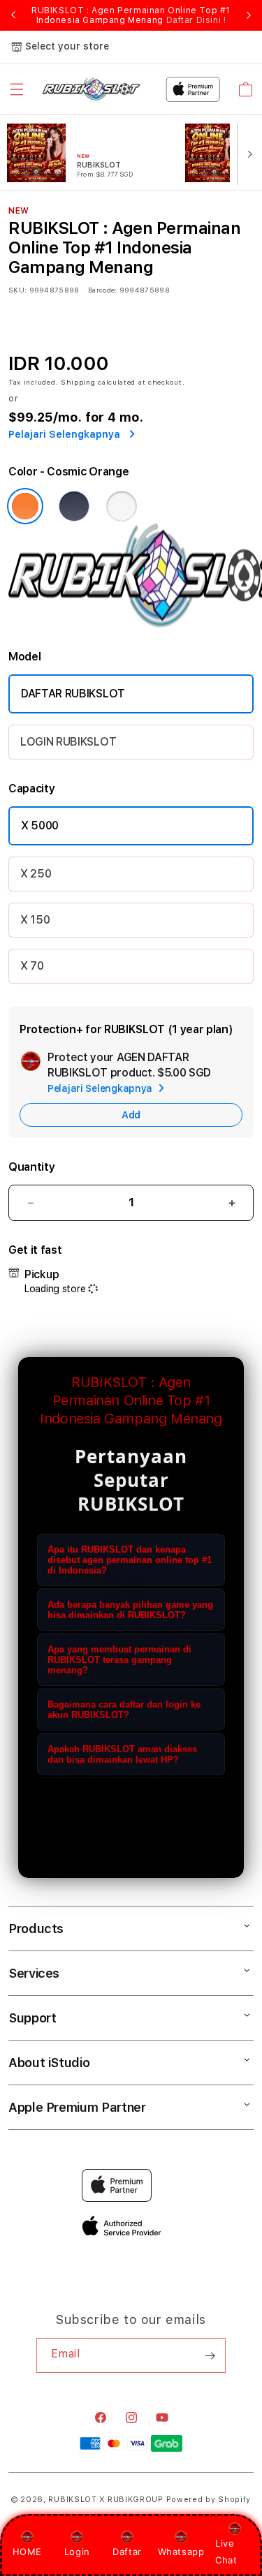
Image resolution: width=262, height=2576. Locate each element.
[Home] (91, 89)
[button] (17, 89)
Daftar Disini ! (196, 20)
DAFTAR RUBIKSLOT (73, 694)
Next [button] (249, 15)
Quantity (31, 1167)
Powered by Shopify (209, 2500)
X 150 (35, 920)
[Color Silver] (122, 506)
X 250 (36, 874)
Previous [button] (13, 15)
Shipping (78, 382)
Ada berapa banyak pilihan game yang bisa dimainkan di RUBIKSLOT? (130, 1610)
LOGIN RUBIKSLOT (68, 742)
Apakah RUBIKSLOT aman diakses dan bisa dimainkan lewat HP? (122, 1754)
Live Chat (226, 2551)
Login (77, 2552)
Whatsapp (181, 2552)
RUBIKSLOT (72, 2500)
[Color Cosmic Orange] (25, 506)
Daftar (127, 2552)
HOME (27, 2552)
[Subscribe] (210, 2355)
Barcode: (102, 290)
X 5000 (40, 826)
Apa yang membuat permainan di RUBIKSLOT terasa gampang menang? (119, 1660)
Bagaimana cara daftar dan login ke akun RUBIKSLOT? (124, 1710)
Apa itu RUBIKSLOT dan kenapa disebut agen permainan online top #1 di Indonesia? (130, 1560)
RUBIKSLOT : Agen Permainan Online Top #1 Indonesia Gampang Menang (131, 15)
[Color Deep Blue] (74, 506)
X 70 (32, 966)
